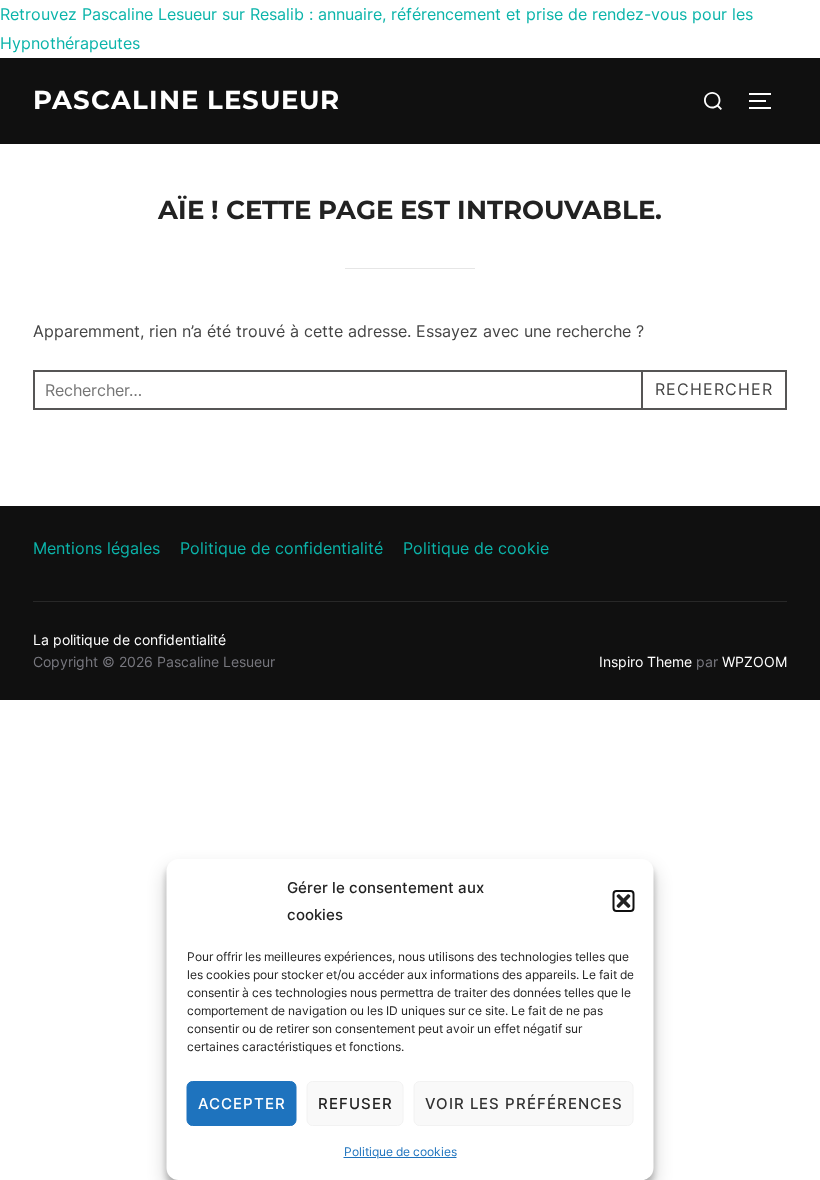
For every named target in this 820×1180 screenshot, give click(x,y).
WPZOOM (754, 661)
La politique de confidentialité (129, 639)
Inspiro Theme (645, 661)
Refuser (355, 1103)
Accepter (242, 1103)
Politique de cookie (476, 548)
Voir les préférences (524, 1103)
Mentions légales (96, 548)
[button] (624, 901)
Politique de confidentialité (281, 548)
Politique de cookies (400, 1151)
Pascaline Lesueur (186, 100)
